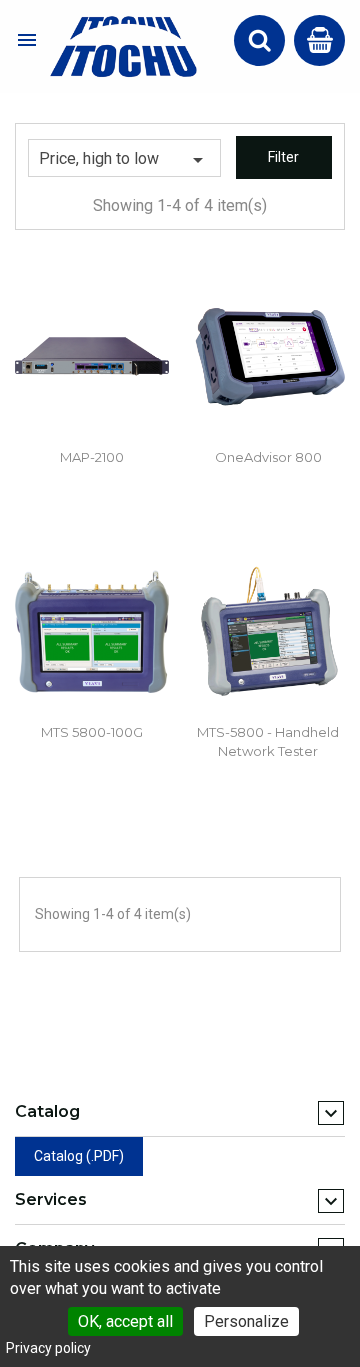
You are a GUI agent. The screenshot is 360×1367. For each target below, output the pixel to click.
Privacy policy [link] (48, 1348)
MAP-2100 (92, 457)
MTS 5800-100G (92, 732)
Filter (283, 157)
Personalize (246, 1321)
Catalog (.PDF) (79, 1156)
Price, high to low (124, 160)
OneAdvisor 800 (268, 457)
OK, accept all (125, 1321)
